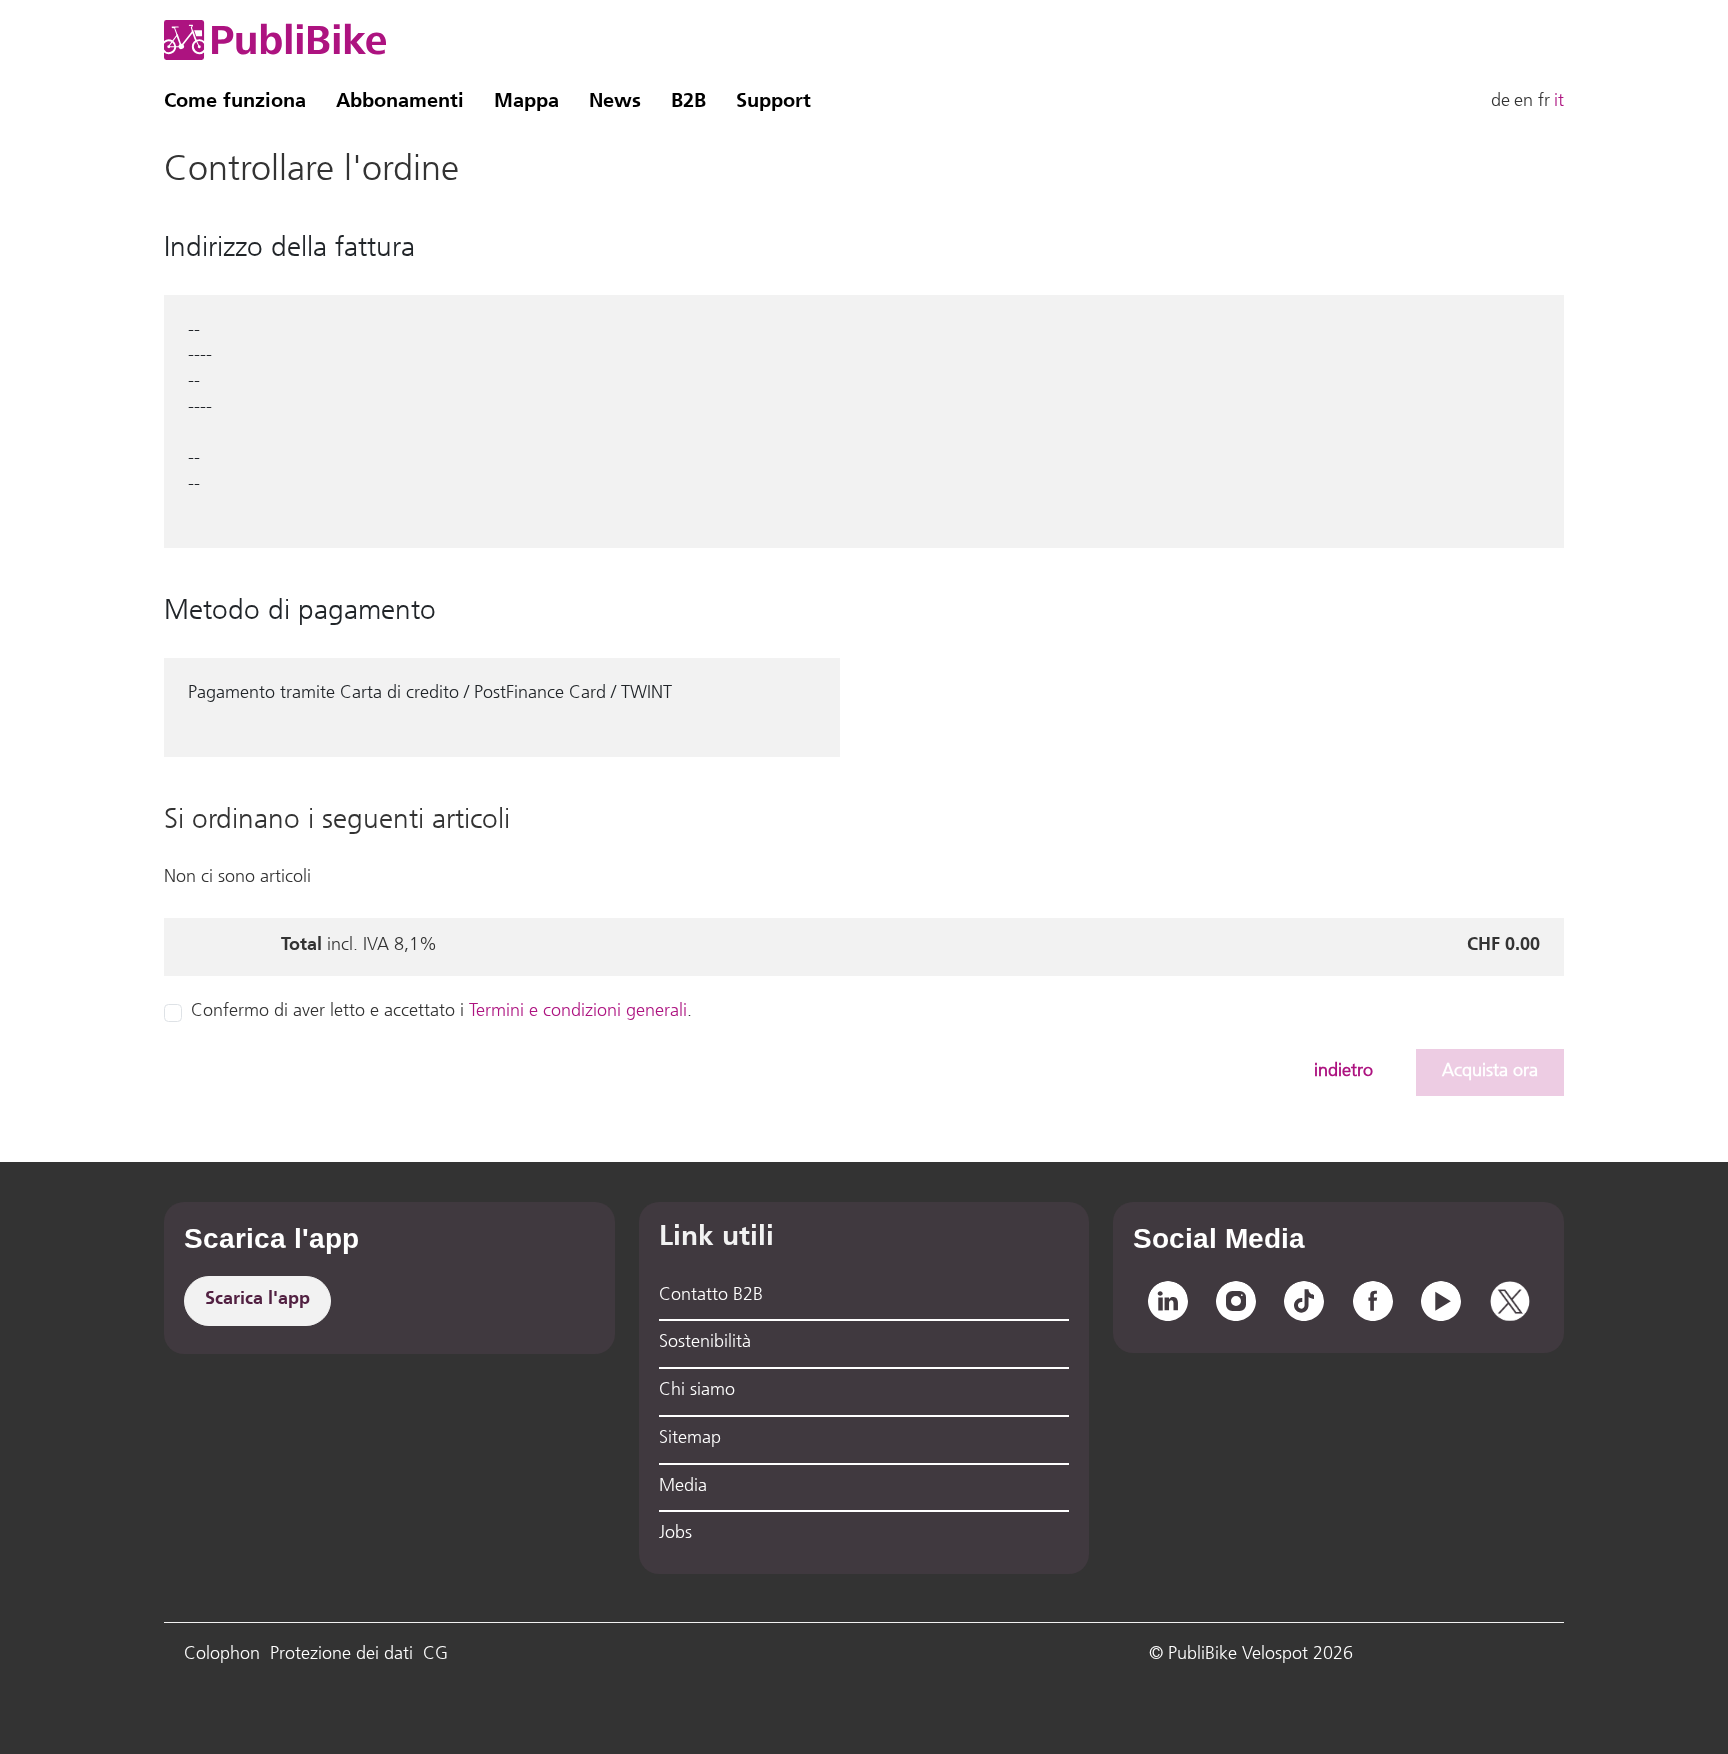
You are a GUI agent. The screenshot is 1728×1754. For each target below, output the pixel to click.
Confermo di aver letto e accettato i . (441, 1012)
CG (435, 1655)
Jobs (675, 1534)
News (615, 102)
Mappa (526, 102)
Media (683, 1487)
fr (1544, 102)
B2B (688, 102)
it (1559, 102)
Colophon (222, 1655)
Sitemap (690, 1439)
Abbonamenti (400, 102)
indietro (1343, 1072)
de (1500, 102)
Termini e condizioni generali (578, 1012)
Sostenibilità (705, 1343)
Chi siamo (697, 1391)
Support (773, 102)
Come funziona (235, 102)
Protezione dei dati (341, 1655)
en (1523, 102)
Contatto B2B (711, 1296)
